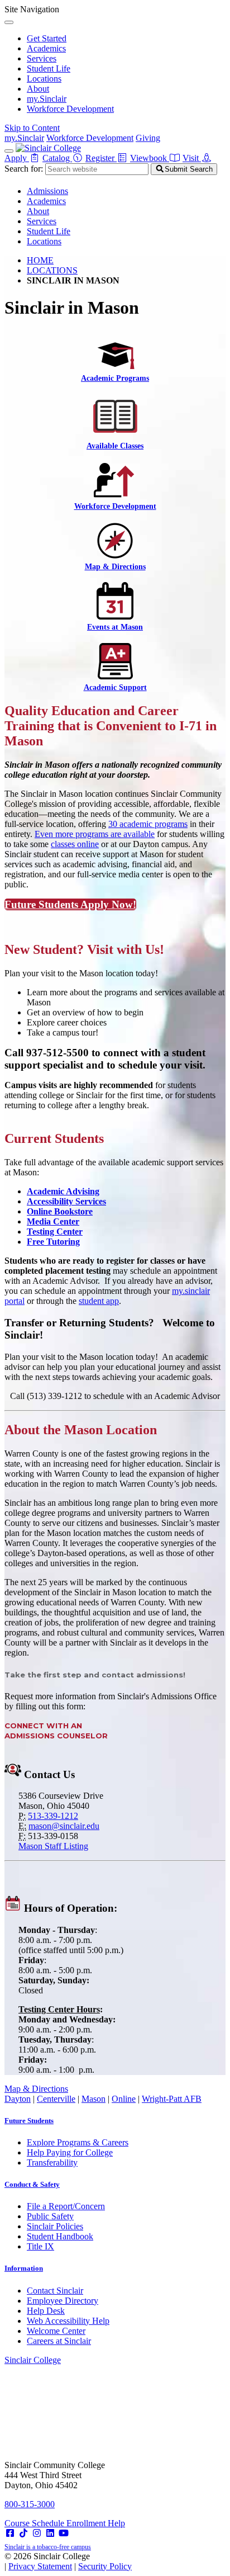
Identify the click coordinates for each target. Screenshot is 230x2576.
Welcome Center (56, 2331)
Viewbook (150, 158)
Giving (148, 138)
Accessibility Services (66, 1201)
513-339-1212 (53, 1816)
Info (24, 2268)
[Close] (9, 22)
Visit (192, 158)
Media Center (53, 1221)
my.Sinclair (47, 99)
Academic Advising (63, 1191)
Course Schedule (35, 2523)
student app (99, 1301)
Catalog (57, 158)
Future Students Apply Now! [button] (70, 904)
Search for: (24, 169)
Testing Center (55, 1232)
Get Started (47, 38)
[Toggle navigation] (9, 151)
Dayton (18, 2099)
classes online (75, 844)
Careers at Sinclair (59, 2341)
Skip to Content (32, 128)
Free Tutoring (53, 1242)
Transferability (52, 2163)
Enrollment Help (96, 2523)
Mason (94, 2099)
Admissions (47, 191)
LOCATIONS (52, 270)
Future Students (29, 2121)
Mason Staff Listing (53, 1846)
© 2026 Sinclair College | (68, 2561)
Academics (46, 48)
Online (124, 2099)
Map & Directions (36, 2089)
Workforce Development (70, 109)
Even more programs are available (95, 834)
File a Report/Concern (66, 2206)
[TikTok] (23, 2533)
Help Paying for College (70, 2152)
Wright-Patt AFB (172, 2099)
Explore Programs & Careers (78, 2142)
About (38, 89)
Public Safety (50, 2216)
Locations (44, 79)
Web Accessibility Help (68, 2321)
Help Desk (46, 2311)
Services (42, 58)
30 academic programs (148, 824)
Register (101, 158)
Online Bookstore (60, 1211)
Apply (17, 158)
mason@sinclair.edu (64, 1826)
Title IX (40, 2246)
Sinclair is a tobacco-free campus (48, 2547)
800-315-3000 (30, 2504)
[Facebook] (10, 2533)
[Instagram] (37, 2533)
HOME (40, 260)
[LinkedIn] (50, 2533)
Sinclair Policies (55, 2226)
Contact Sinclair (55, 2291)
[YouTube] (64, 2533)
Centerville (56, 2099)
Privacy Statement (40, 2566)
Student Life (49, 68)
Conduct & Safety (32, 2184)
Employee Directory (63, 2301)
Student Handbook (60, 2236)
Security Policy (105, 2566)
